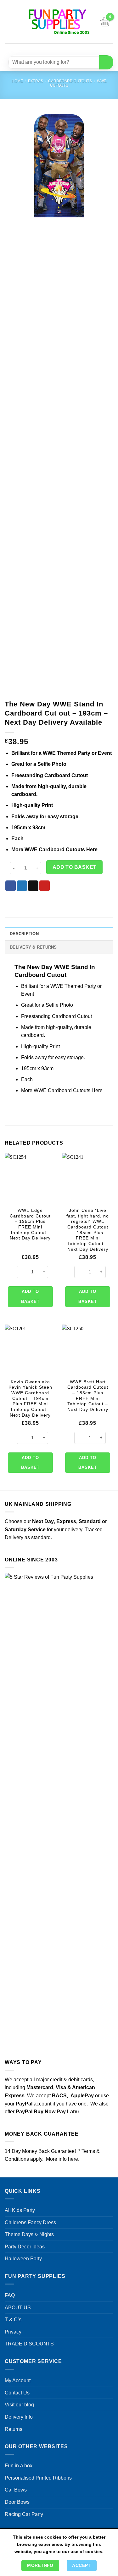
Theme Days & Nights (29, 2234)
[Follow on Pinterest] (74, 49)
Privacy (13, 2332)
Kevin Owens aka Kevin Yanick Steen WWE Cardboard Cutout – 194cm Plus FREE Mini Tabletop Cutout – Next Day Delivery (30, 1399)
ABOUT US (18, 2308)
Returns (14, 2429)
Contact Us (17, 2393)
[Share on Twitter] (22, 886)
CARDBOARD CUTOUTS (70, 81)
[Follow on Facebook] (40, 49)
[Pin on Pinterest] (45, 886)
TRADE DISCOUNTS (29, 2344)
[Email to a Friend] (33, 886)
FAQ (10, 2295)
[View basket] (105, 22)
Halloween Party (23, 2259)
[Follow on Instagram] (51, 49)
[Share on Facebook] (11, 886)
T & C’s (13, 2320)
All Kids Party (20, 2210)
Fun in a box (19, 2466)
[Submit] (106, 62)
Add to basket (75, 867)
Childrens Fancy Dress (30, 2222)
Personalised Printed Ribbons (38, 2478)
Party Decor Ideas (25, 2247)
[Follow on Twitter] (63, 49)
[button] (8, 22)
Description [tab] (24, 934)
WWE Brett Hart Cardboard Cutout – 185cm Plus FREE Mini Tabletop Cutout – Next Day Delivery (88, 1396)
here (73, 2159)
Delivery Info (19, 2417)
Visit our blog (19, 2405)
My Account (18, 2380)
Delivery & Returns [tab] (33, 947)
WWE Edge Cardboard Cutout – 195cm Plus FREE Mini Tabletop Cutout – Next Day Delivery (30, 1224)
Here (92, 850)
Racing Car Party (24, 2514)
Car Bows (16, 2490)
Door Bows (17, 2502)
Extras (36, 81)
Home (17, 81)
